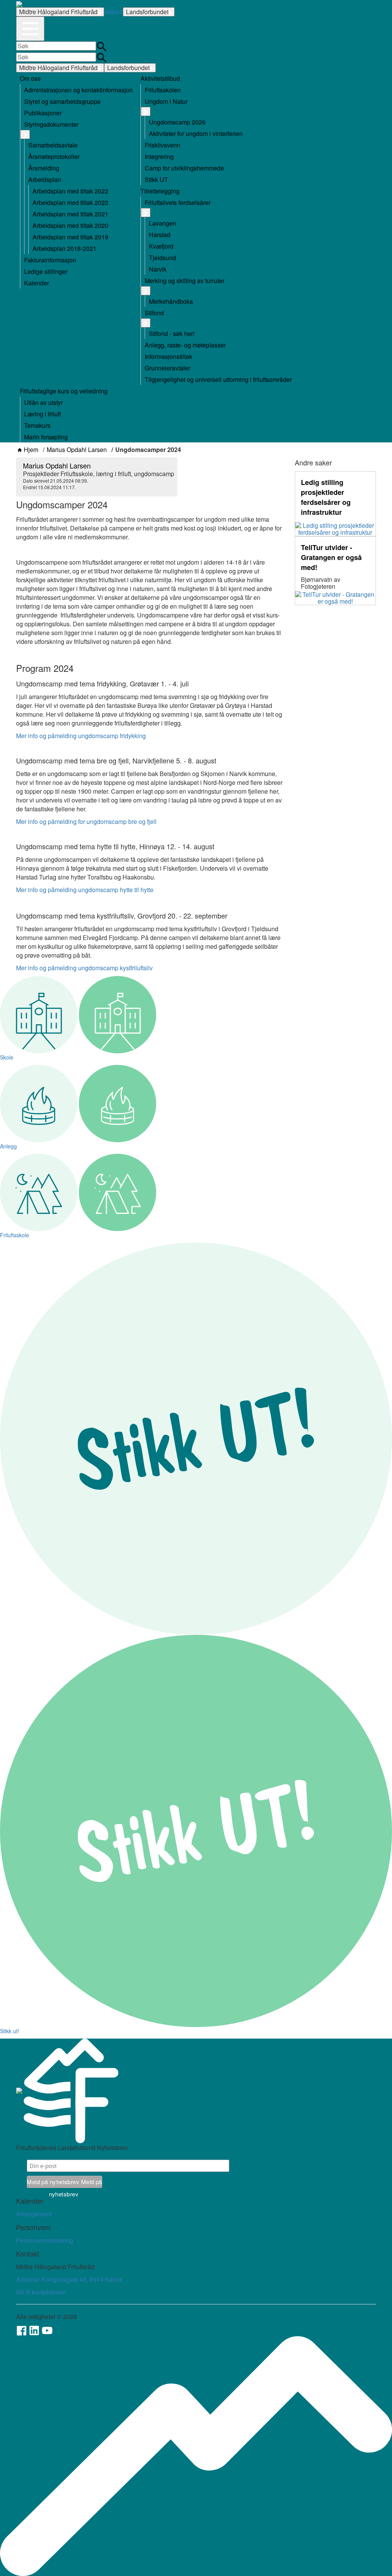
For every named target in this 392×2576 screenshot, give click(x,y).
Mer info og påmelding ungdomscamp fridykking (81, 736)
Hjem (31, 450)
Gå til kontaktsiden (41, 2292)
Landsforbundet (147, 12)
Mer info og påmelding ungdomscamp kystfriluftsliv (84, 968)
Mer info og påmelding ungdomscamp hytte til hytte (85, 890)
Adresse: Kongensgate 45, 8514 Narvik (69, 2279)
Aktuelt (114, 12)
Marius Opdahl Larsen (77, 450)
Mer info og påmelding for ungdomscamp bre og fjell (86, 821)
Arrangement (34, 2214)
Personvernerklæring (45, 2240)
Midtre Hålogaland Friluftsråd (58, 12)
